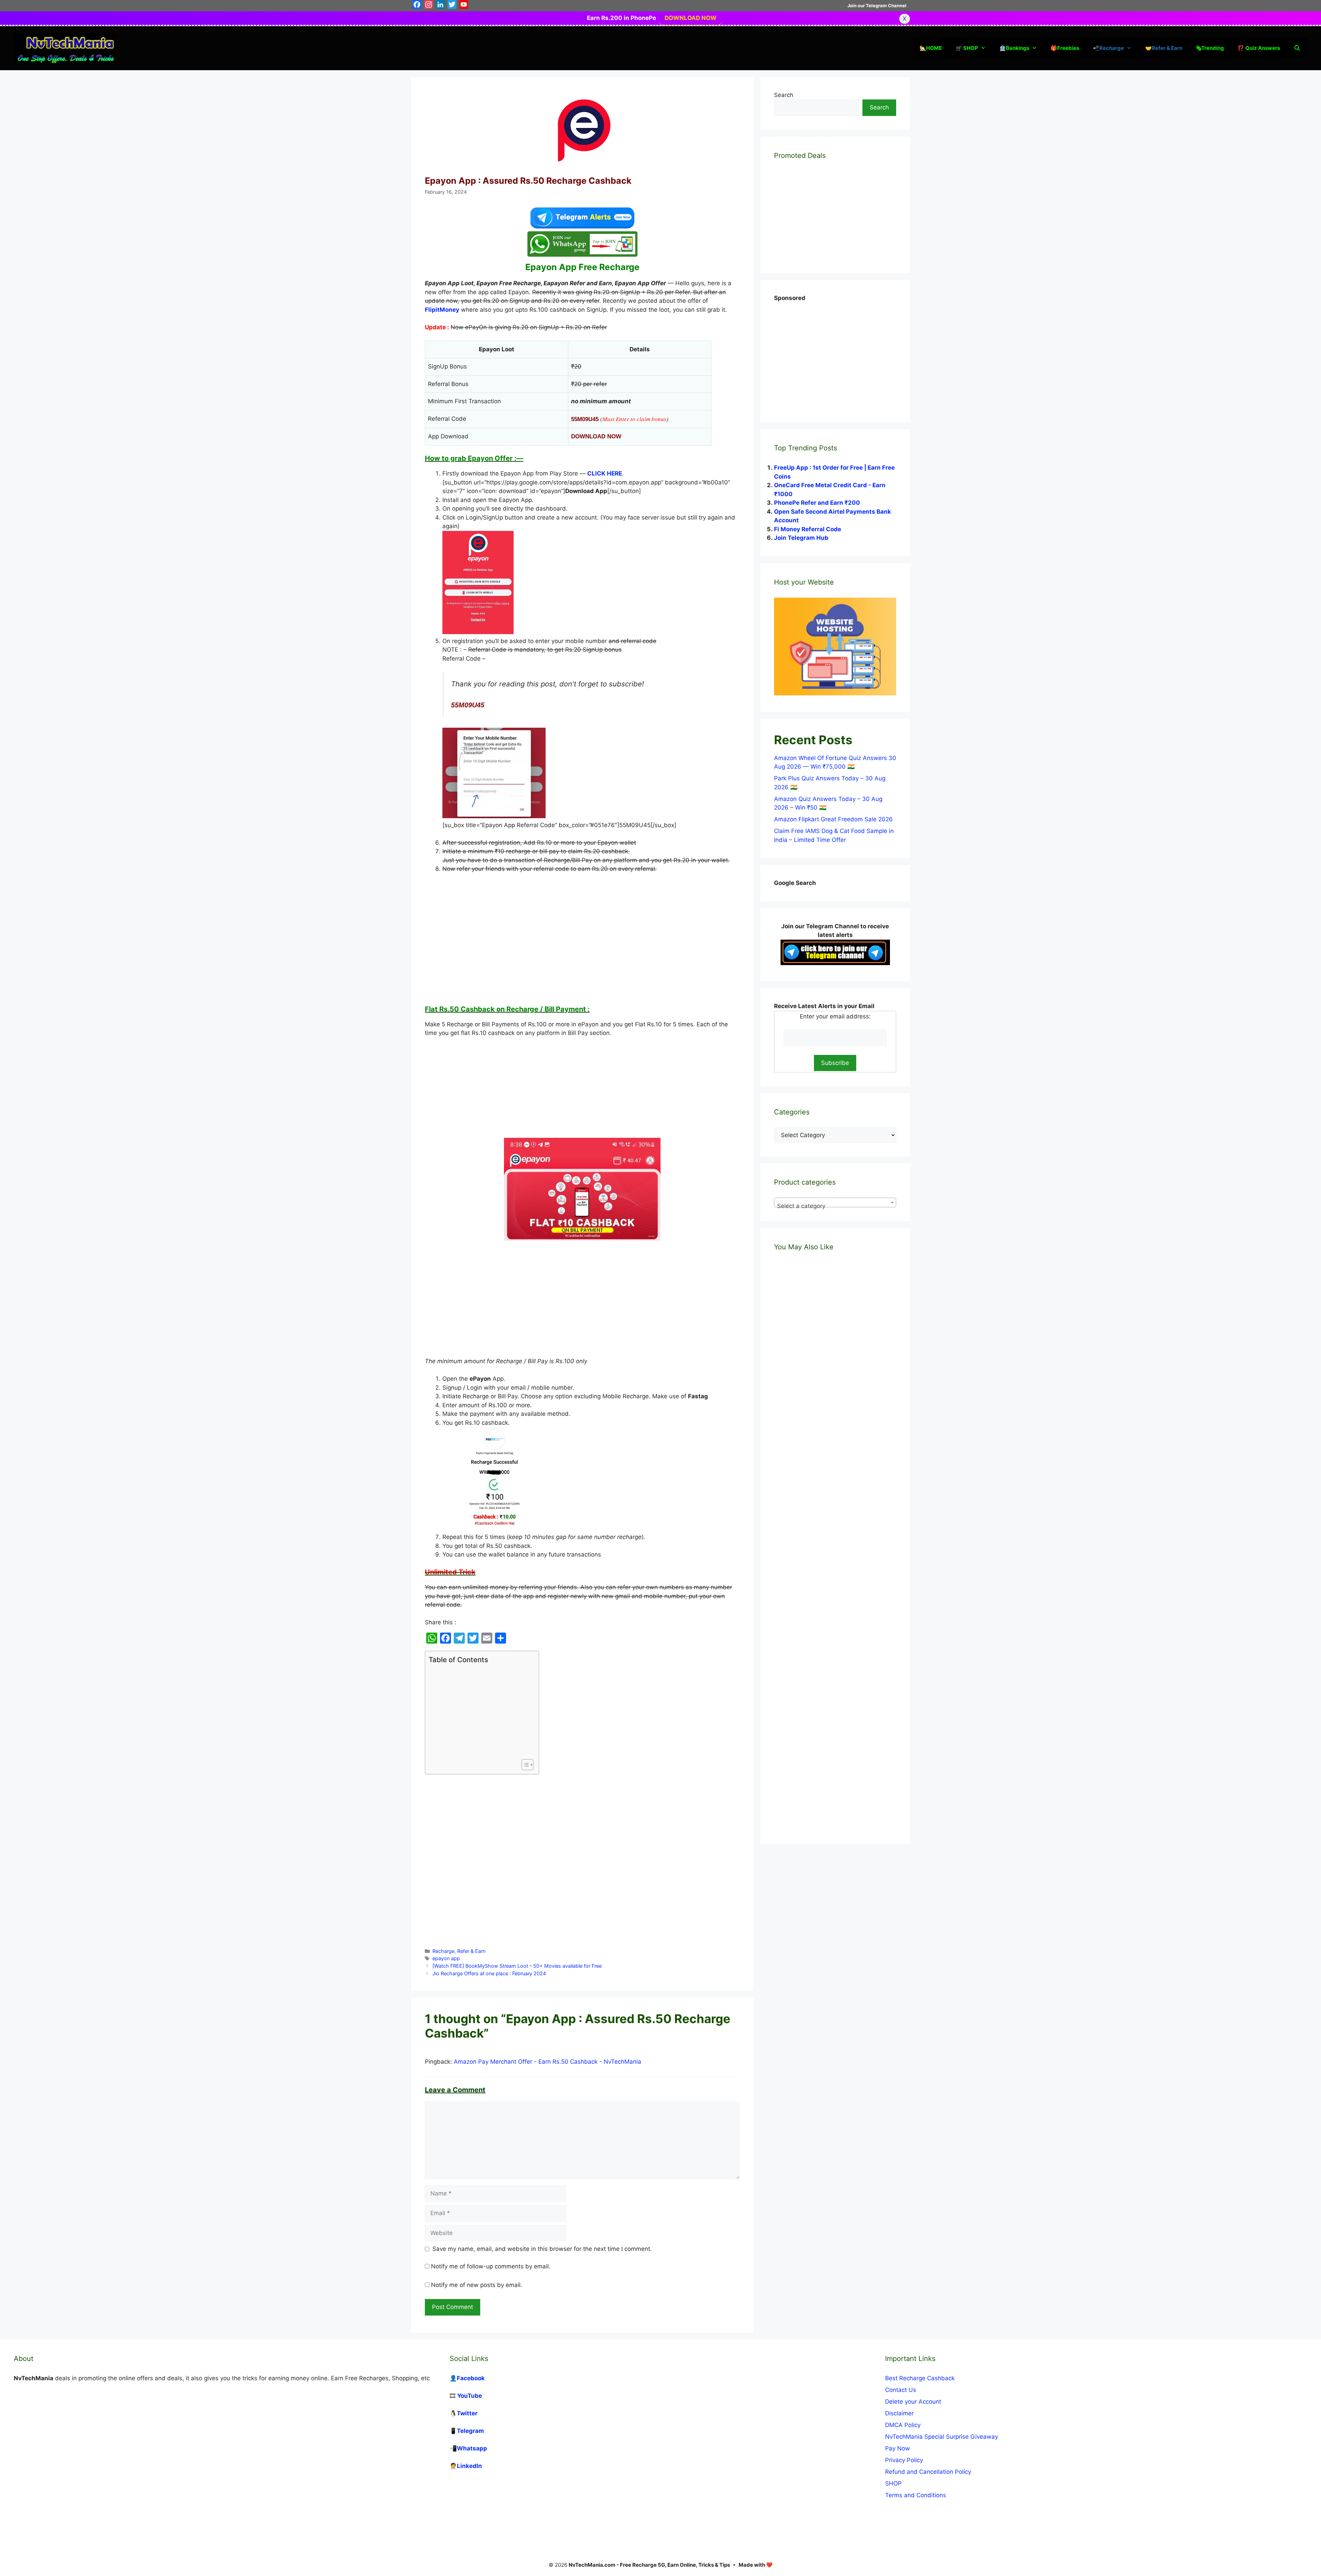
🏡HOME (931, 48)
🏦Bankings (1014, 48)
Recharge (443, 1951)
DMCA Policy (903, 2425)
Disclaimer (899, 2413)
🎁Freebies (1065, 48)
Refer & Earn (471, 1951)
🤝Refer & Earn (1164, 48)
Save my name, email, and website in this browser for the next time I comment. (542, 2249)
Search (784, 95)
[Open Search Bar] (1297, 48)
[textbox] (835, 1206)
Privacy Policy (904, 2460)
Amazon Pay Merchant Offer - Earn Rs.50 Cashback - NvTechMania (547, 2062)
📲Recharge (1108, 48)
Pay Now (898, 2448)
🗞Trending (1210, 48)
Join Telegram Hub (801, 538)
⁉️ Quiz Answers (1259, 48)
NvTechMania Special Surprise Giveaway (942, 2437)
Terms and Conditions (916, 2495)
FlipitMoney (442, 310)
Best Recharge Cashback (920, 2378)
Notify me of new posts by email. (477, 2285)
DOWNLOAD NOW (691, 18)
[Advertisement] (582, 939)
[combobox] (835, 1203)
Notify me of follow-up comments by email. (491, 2266)
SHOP (893, 2483)
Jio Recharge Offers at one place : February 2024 (489, 1973)
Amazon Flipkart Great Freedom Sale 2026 (833, 819)
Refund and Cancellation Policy (928, 2472)
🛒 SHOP (967, 48)
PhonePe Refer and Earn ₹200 (817, 503)
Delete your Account (913, 2402)
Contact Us (901, 2390)
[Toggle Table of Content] (524, 1765)
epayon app (446, 1958)
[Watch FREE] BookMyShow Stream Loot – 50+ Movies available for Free (517, 1966)
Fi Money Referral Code (808, 529)
